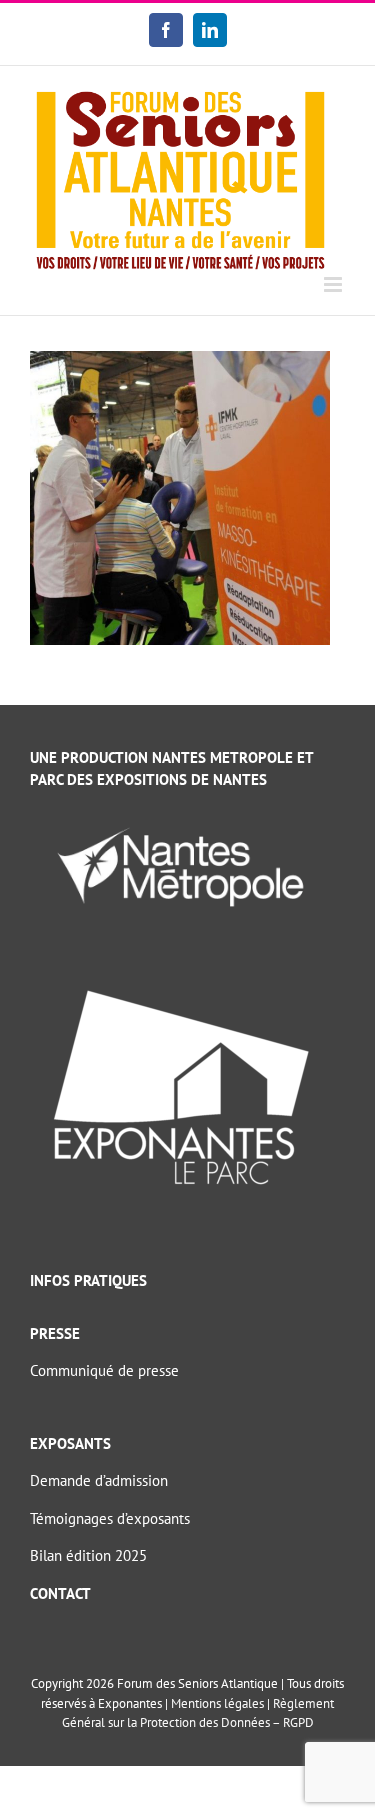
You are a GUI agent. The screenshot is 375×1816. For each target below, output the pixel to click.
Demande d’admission (99, 1480)
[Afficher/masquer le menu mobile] (334, 284)
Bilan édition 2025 (88, 1555)
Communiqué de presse (104, 1370)
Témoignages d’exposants (110, 1518)
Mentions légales (217, 1703)
